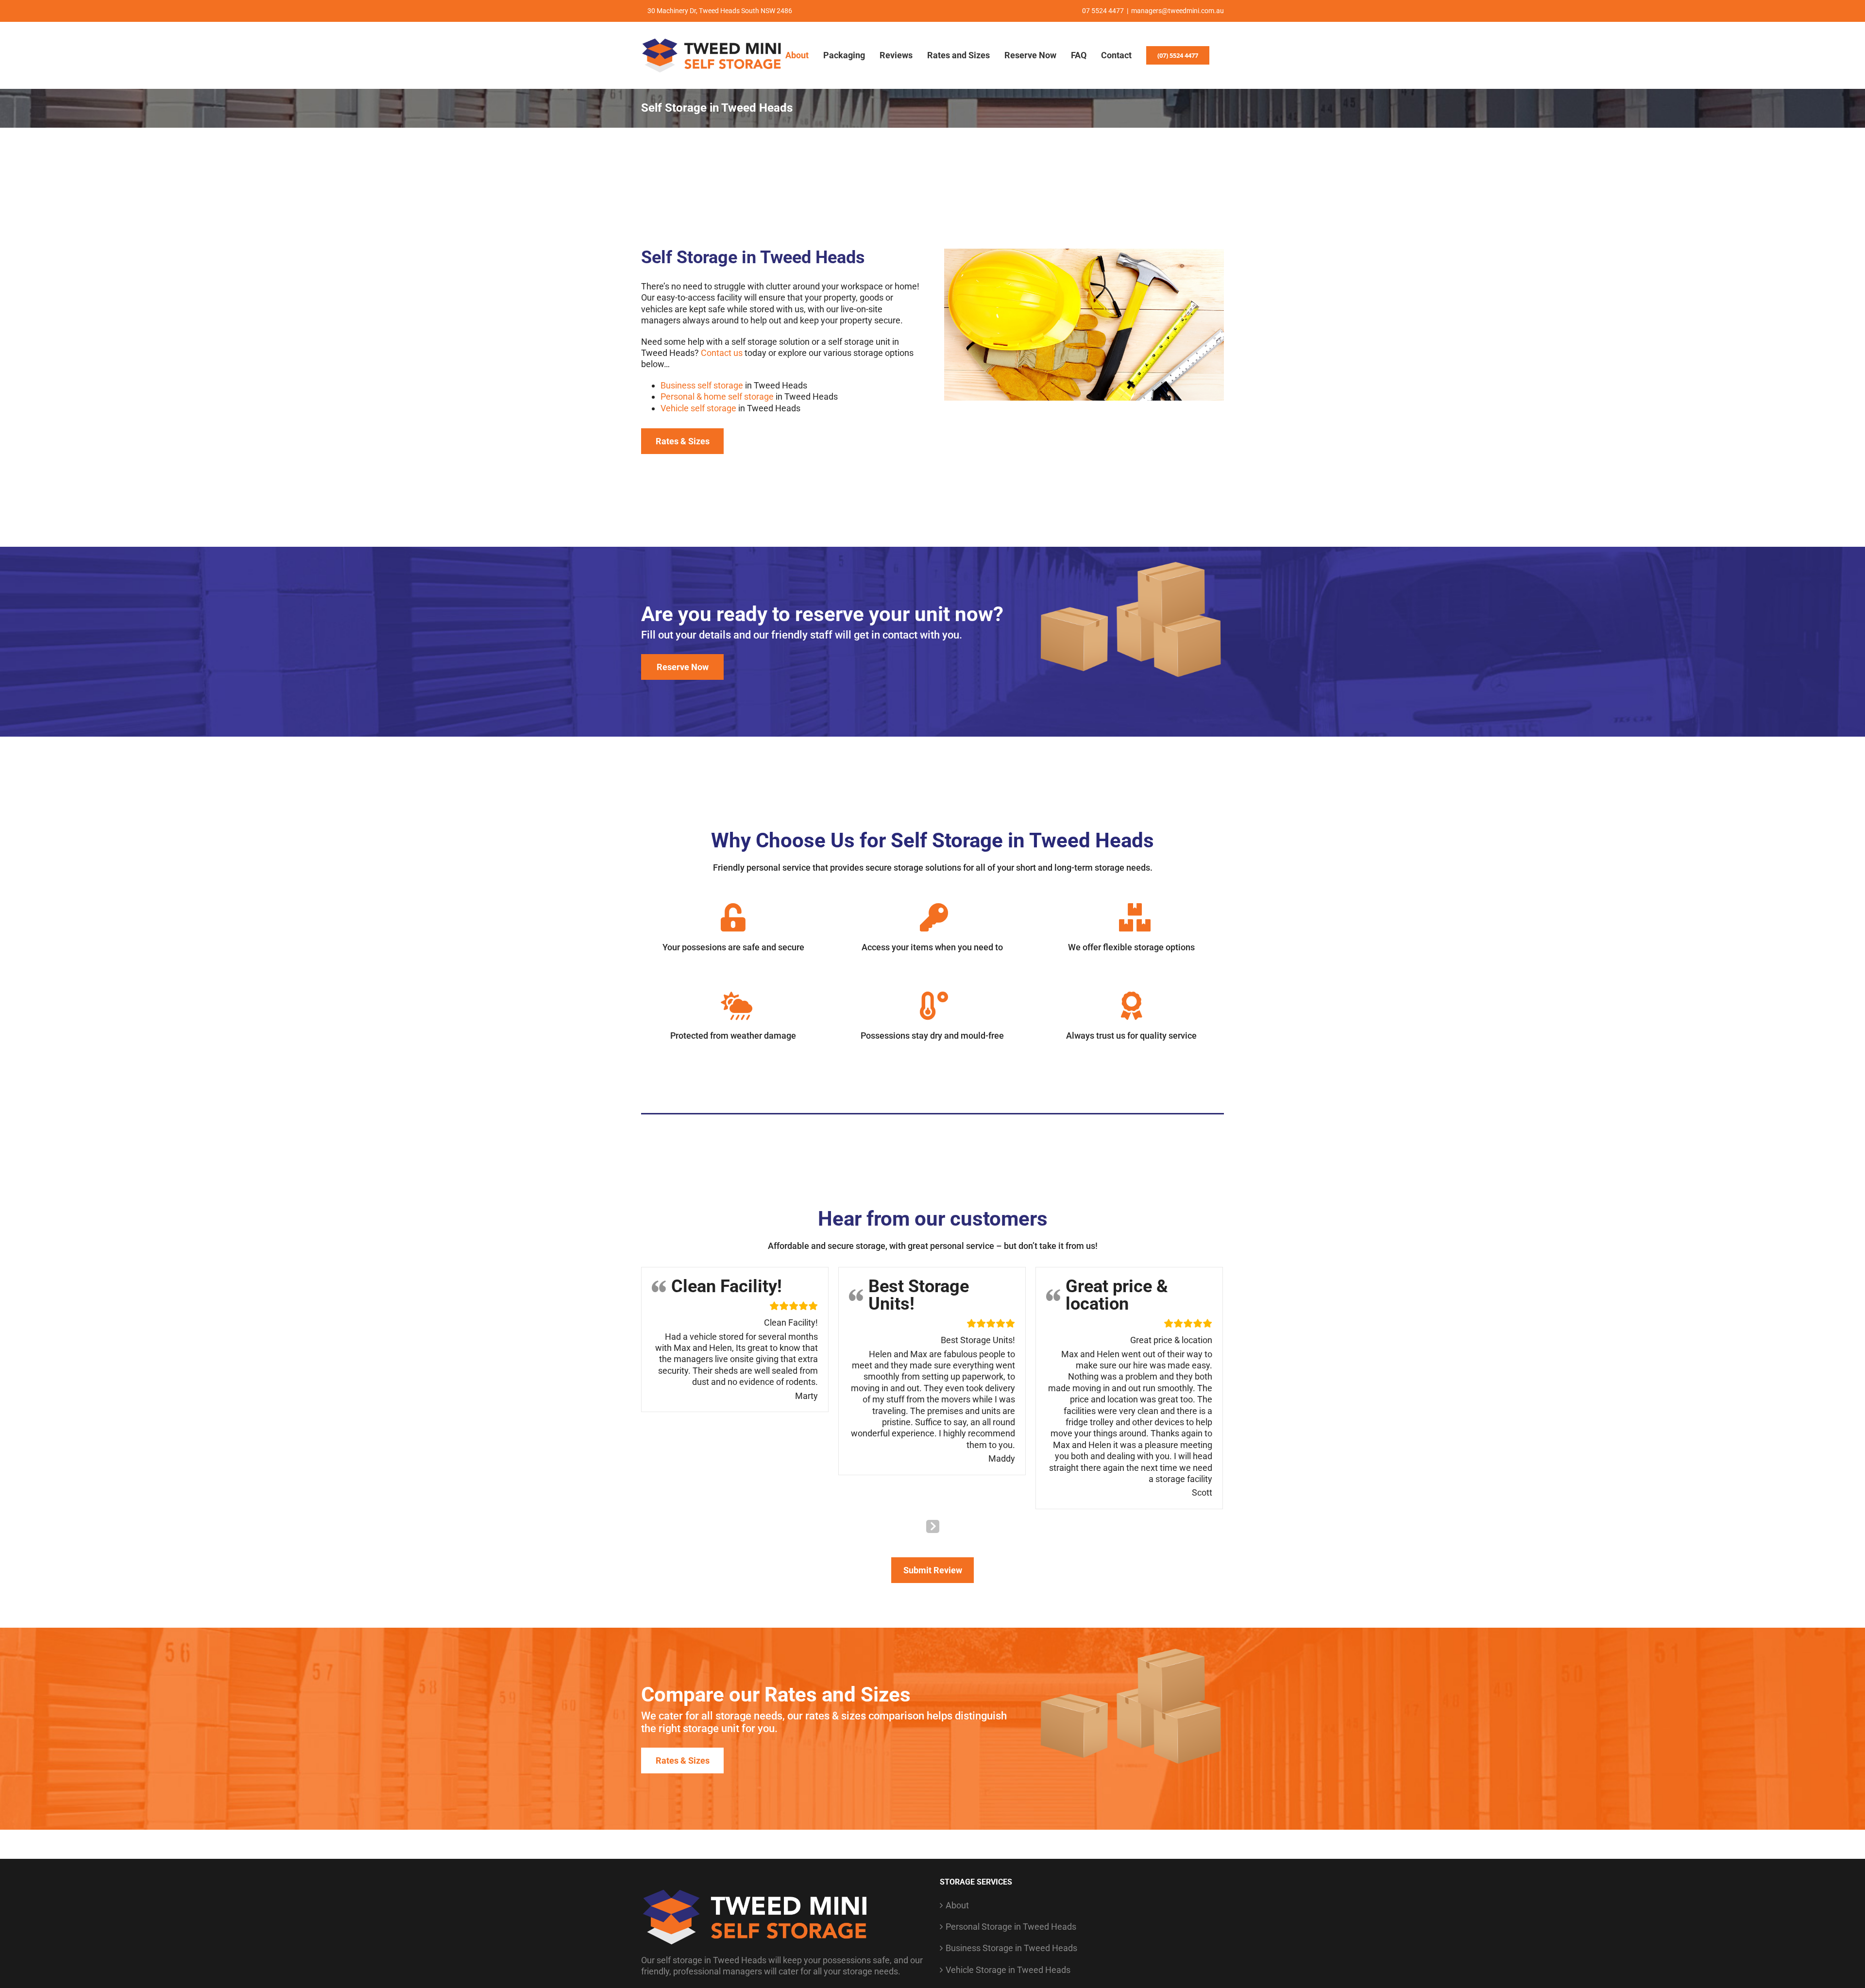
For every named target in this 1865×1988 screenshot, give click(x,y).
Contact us (722, 353)
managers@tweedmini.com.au (1178, 11)
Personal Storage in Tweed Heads (1011, 1926)
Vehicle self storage (698, 408)
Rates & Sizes (683, 441)
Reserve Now (683, 667)
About (957, 1904)
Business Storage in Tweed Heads (1011, 1947)
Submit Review (933, 1569)
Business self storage (702, 385)
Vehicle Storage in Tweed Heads (1008, 1969)
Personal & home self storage (717, 396)
